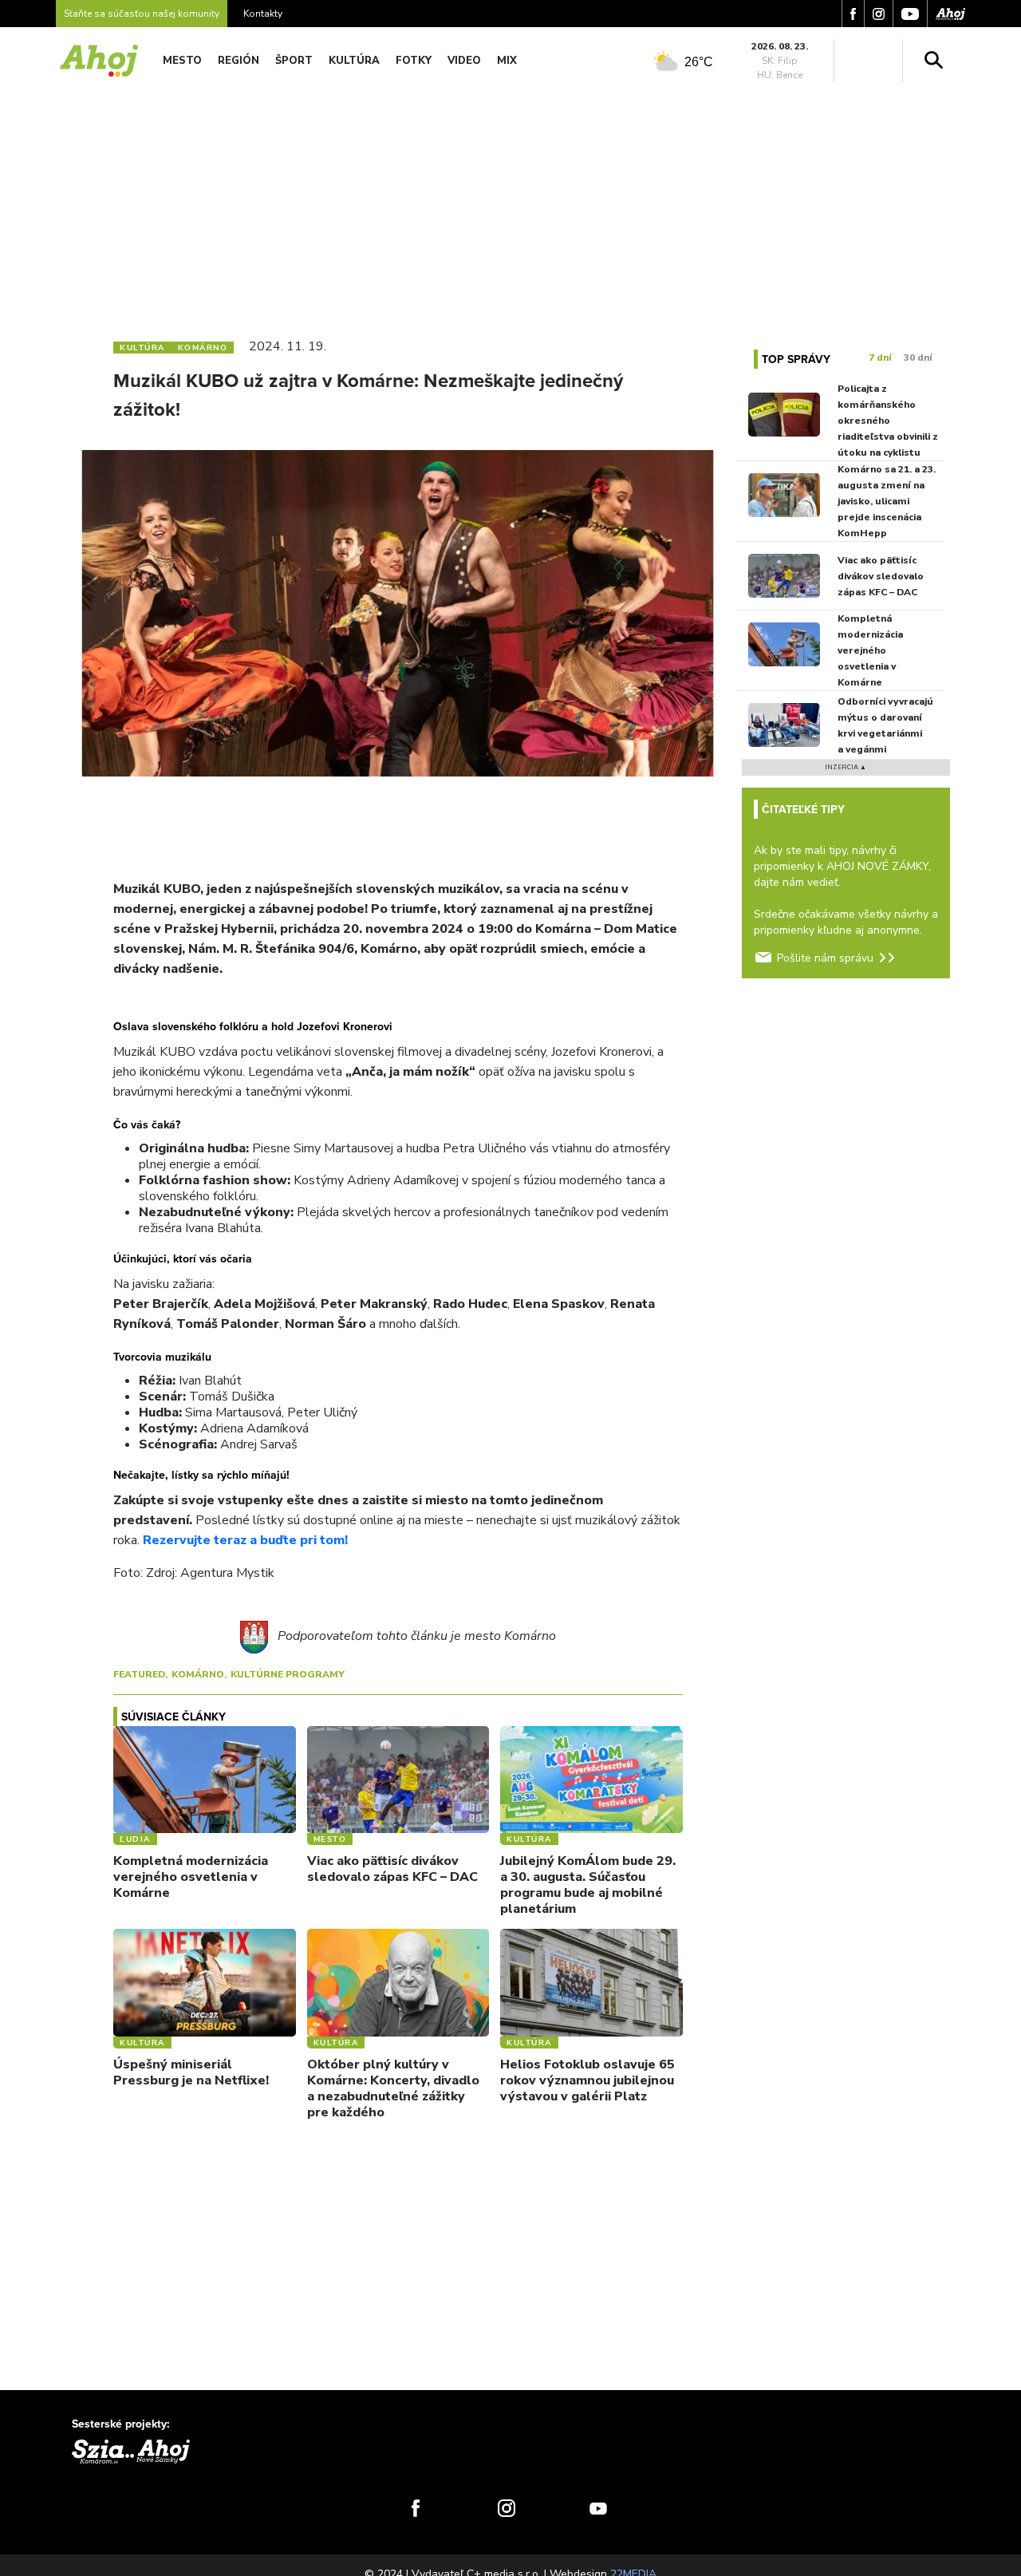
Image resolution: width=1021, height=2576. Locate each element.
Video (464, 61)
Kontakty (263, 14)
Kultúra (354, 61)
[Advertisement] (510, 206)
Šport (294, 61)
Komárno (198, 1674)
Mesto (182, 61)
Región (238, 61)
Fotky (414, 61)
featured (139, 1674)
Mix (507, 61)
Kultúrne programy (288, 1674)
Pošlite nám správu (825, 958)
